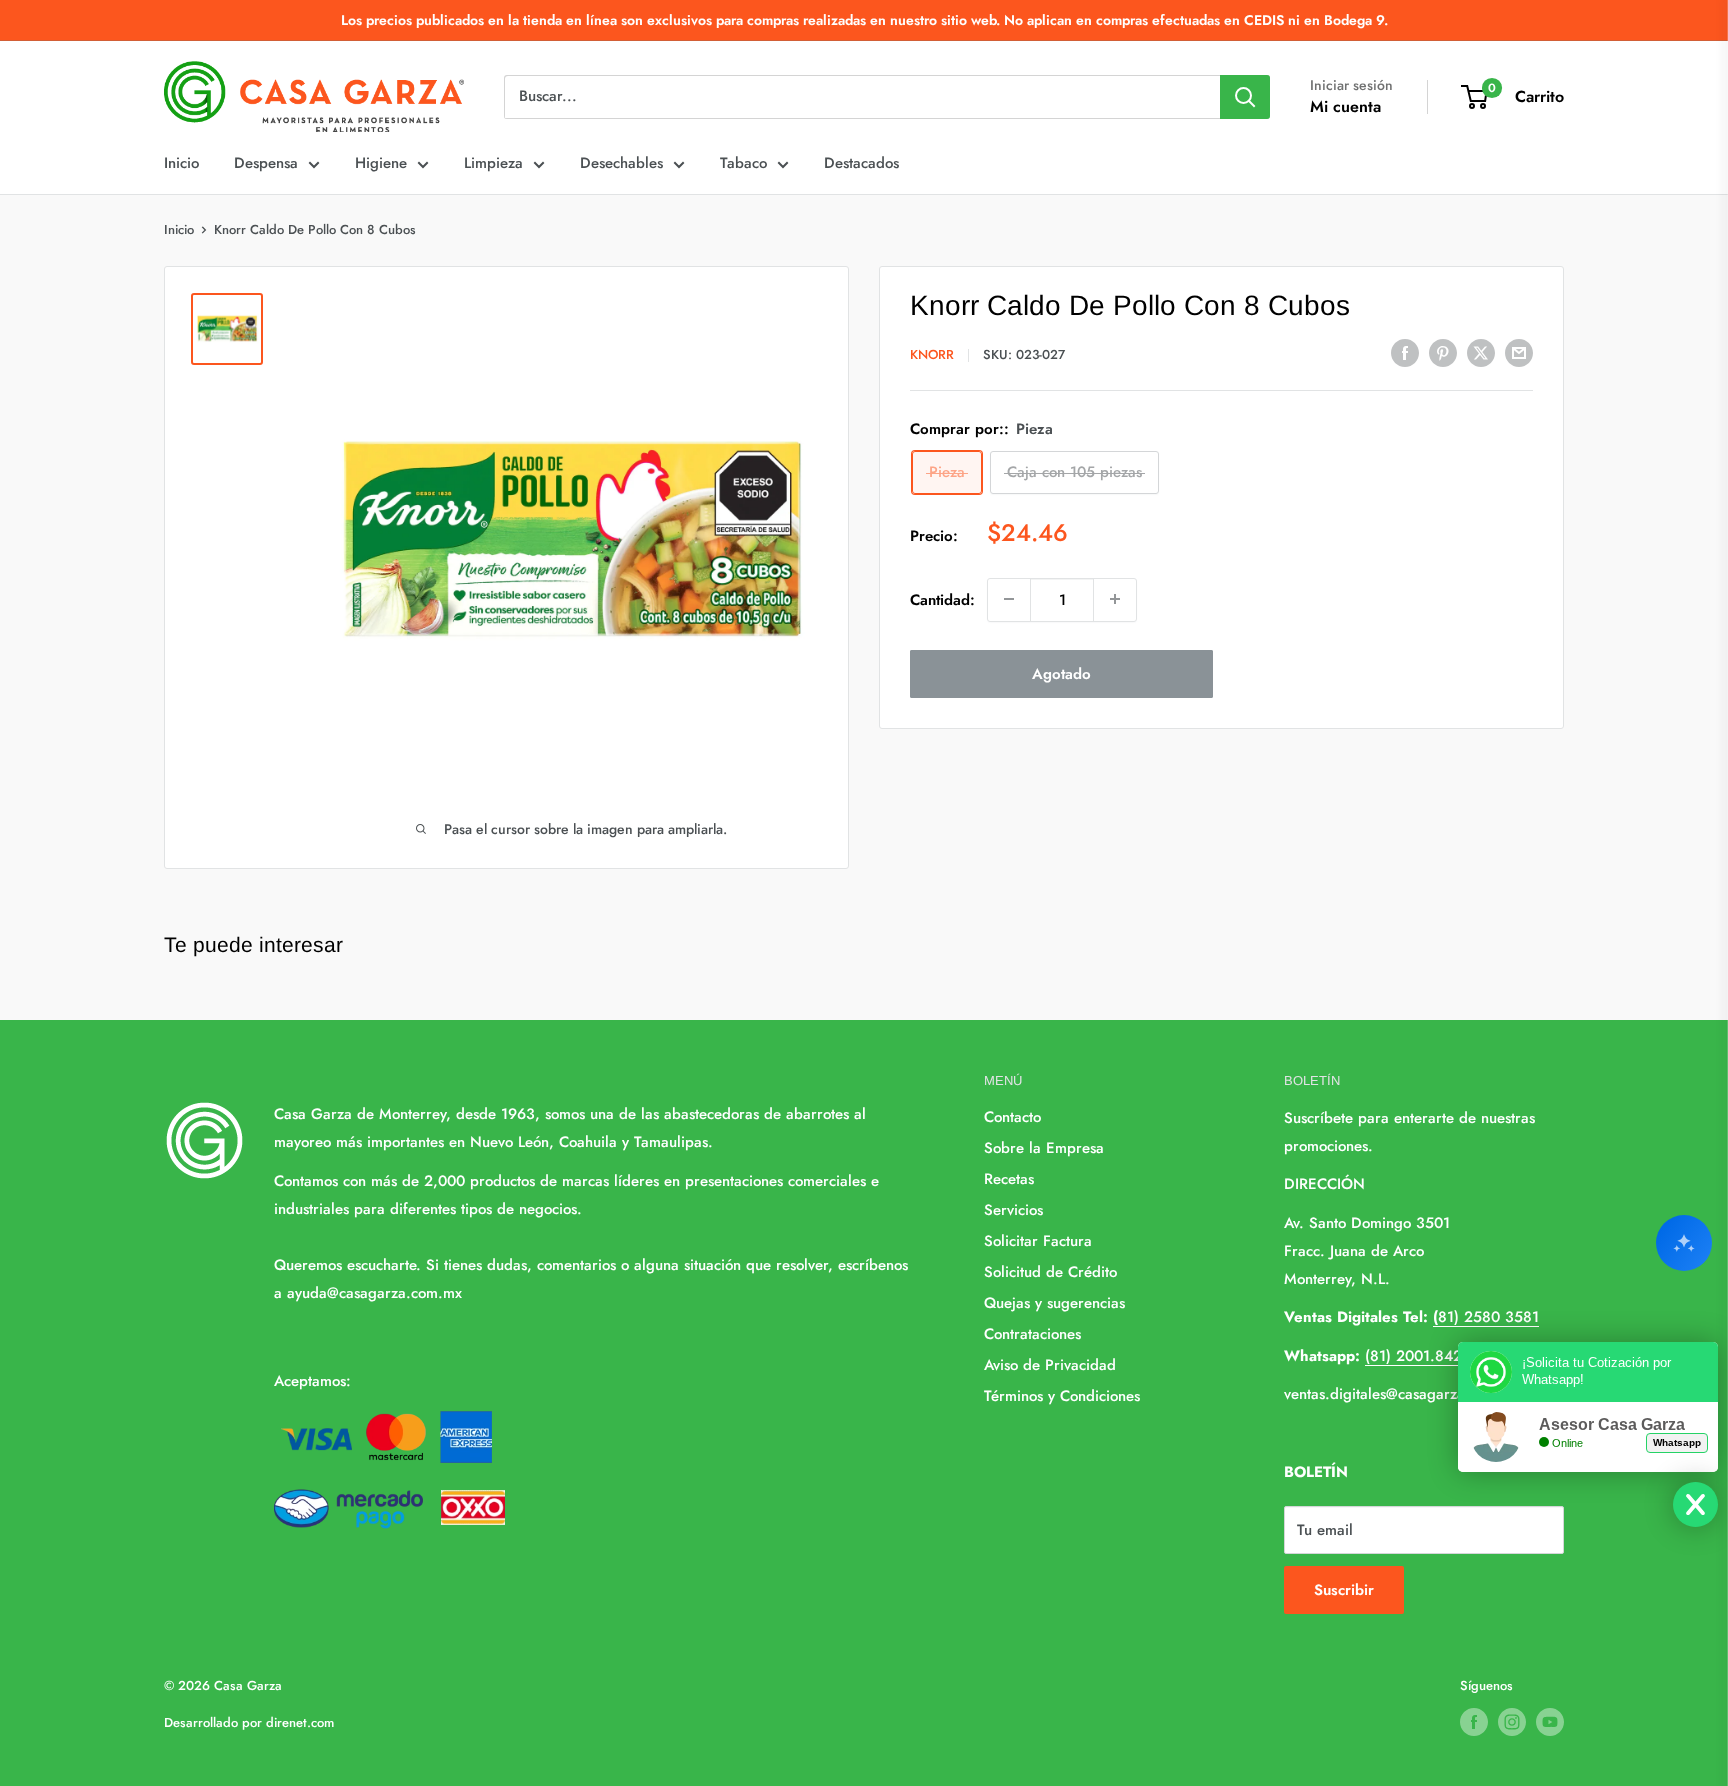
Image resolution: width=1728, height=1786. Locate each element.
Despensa (266, 163)
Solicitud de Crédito (1050, 1272)
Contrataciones (1032, 1334)
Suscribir (1344, 1590)
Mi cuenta (1345, 106)
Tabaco (743, 163)
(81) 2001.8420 (1418, 1356)
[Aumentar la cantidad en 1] (1115, 599)
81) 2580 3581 (1486, 1317)
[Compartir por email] (1519, 353)
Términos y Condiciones (1062, 1396)
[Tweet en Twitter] (1481, 353)
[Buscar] (1245, 97)
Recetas (1009, 1179)
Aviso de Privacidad (1050, 1365)
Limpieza (493, 163)
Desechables (621, 163)
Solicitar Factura (1038, 1241)
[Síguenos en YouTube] (1550, 1722)
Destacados (861, 163)
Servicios (1013, 1210)
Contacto (1012, 1117)
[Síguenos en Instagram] (1512, 1722)
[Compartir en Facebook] (1405, 353)
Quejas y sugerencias (1054, 1303)
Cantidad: (942, 599)
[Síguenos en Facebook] (1474, 1722)
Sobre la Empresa (1044, 1148)
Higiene (381, 163)
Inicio (181, 163)
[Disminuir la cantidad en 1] (1009, 599)
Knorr (932, 354)
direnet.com (300, 1722)
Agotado (1061, 673)
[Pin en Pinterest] (1443, 353)
